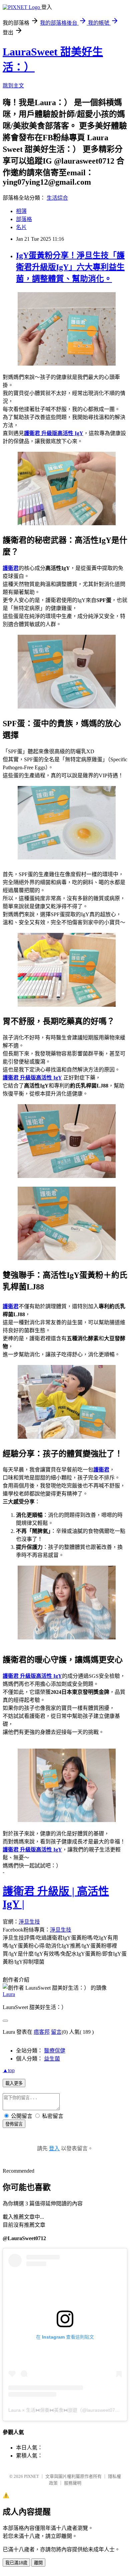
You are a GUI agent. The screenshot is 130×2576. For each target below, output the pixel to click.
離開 (38, 2563)
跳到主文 (13, 86)
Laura (9, 1994)
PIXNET (31, 2476)
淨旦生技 (29, 1922)
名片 (21, 227)
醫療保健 (55, 2051)
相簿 (21, 211)
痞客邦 (42, 2032)
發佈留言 (14, 2124)
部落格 (24, 219)
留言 (56, 2032)
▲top (9, 2070)
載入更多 (14, 2083)
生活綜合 (57, 198)
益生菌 (52, 2059)
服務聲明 (73, 2483)
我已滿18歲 (16, 2563)
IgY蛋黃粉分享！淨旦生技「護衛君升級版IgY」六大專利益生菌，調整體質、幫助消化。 (70, 267)
